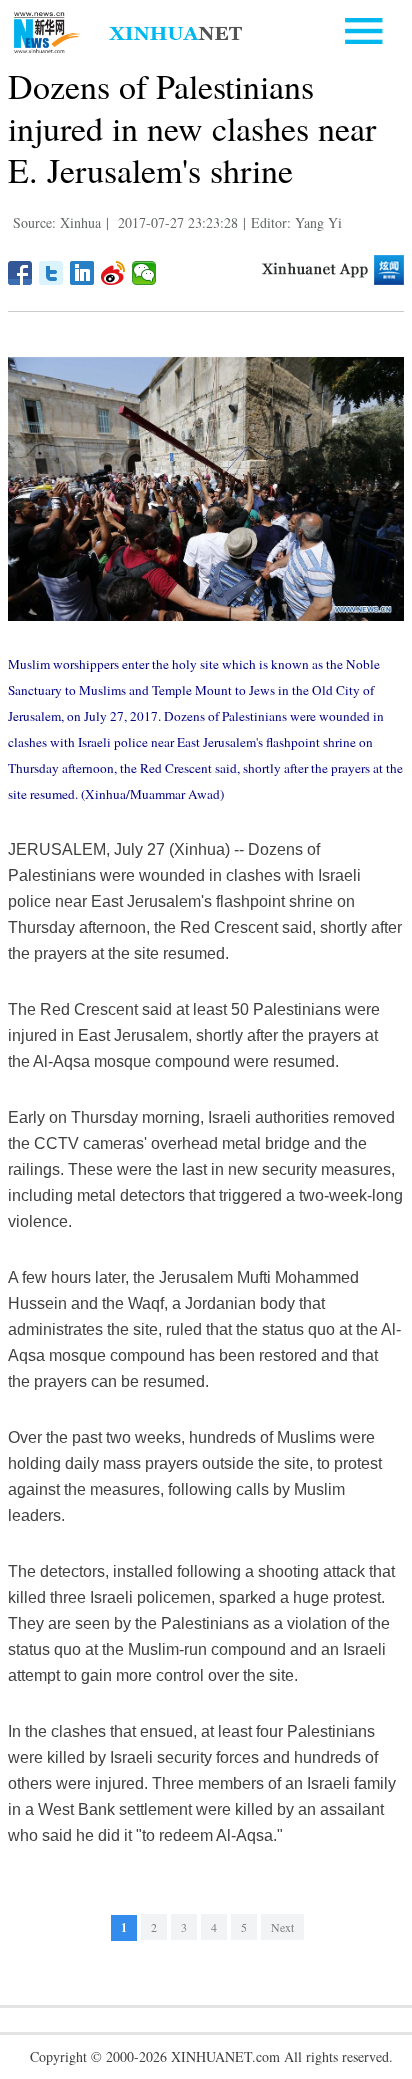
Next (282, 1927)
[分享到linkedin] (82, 273)
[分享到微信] (144, 273)
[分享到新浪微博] (113, 273)
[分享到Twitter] (51, 273)
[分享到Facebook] (20, 273)
